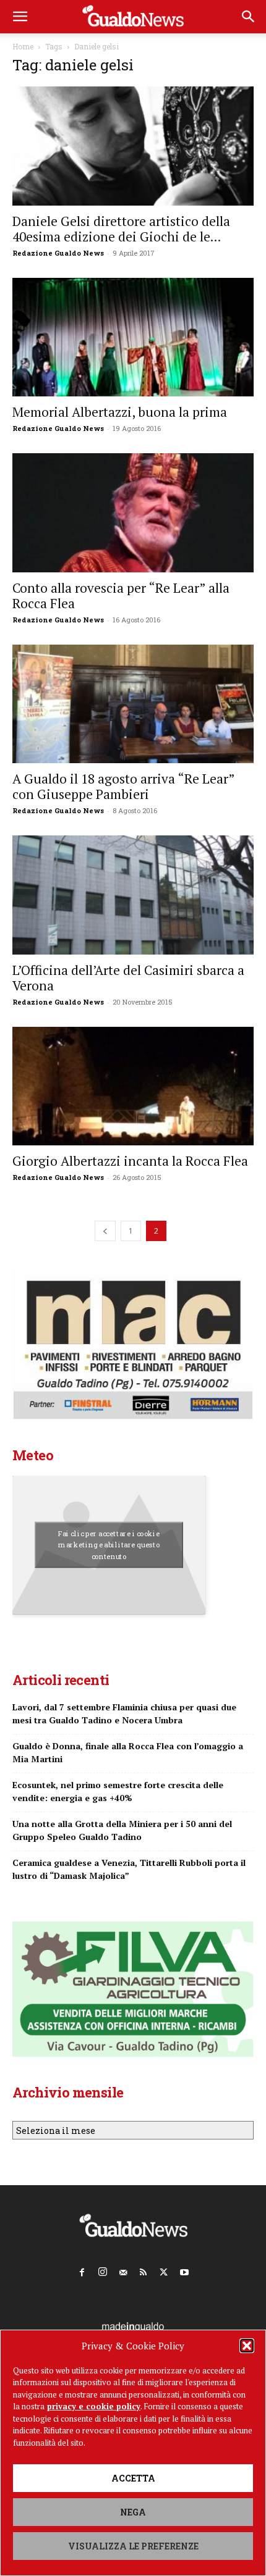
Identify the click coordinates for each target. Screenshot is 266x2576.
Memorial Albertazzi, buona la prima (120, 412)
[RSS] (144, 2270)
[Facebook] (82, 2270)
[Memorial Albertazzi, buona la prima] (133, 337)
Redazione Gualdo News (58, 253)
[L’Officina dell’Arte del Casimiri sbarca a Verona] (133, 895)
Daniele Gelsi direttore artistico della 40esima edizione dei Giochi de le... (121, 229)
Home (23, 46)
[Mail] (123, 2270)
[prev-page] (105, 1231)
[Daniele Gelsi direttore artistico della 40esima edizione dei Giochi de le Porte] (133, 146)
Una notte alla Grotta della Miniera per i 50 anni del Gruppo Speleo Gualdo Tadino (122, 1830)
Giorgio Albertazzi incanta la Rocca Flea (130, 1161)
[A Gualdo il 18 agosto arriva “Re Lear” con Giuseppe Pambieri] (133, 704)
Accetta (133, 2478)
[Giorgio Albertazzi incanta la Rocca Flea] (133, 1086)
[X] (164, 2270)
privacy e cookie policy (94, 2406)
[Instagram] (103, 2269)
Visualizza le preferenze (133, 2546)
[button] (247, 2346)
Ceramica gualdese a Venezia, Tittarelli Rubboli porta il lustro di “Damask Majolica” (129, 1869)
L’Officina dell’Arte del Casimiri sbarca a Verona (128, 978)
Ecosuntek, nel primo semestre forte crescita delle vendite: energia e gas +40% (118, 1791)
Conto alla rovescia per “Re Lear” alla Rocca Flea (121, 596)
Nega (133, 2512)
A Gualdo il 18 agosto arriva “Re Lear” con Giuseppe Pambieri (123, 786)
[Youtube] (184, 2270)
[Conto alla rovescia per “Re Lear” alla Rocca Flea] (133, 513)
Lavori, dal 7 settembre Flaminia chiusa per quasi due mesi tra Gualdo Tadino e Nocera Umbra (124, 1713)
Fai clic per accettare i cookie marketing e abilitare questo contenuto (109, 1545)
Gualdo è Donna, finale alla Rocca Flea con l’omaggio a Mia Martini (128, 1752)
